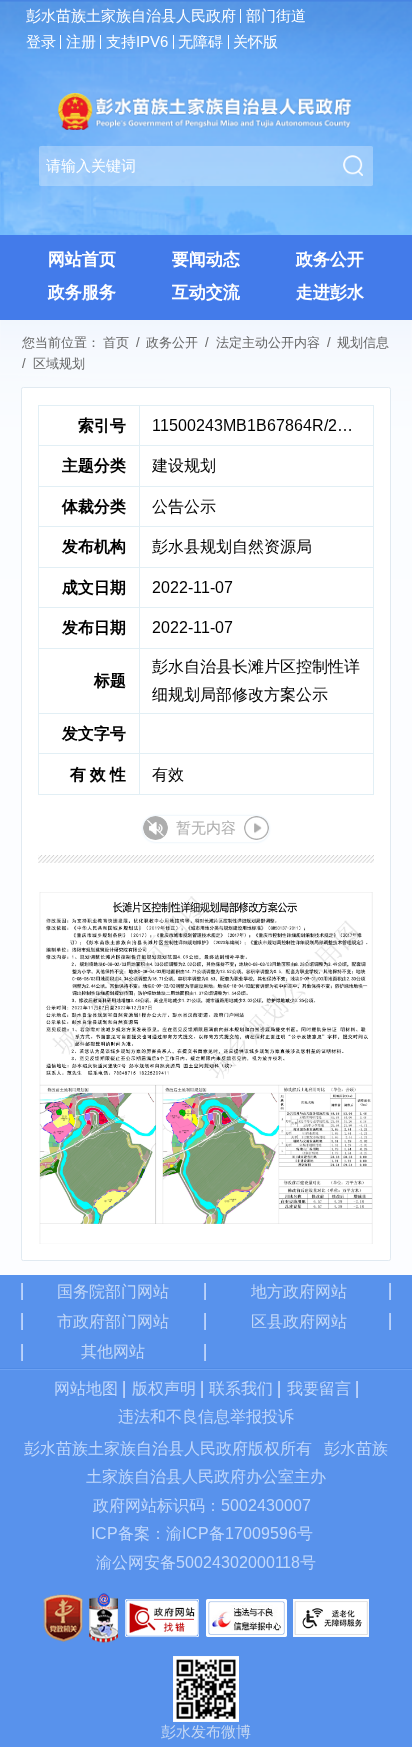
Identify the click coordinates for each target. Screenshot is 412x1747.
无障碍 (200, 42)
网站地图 (86, 1388)
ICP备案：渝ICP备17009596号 (202, 1533)
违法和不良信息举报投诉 (206, 1416)
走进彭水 (330, 292)
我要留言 (319, 1388)
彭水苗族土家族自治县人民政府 (131, 16)
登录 (41, 42)
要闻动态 (206, 259)
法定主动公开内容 (268, 342)
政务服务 (82, 292)
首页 (116, 342)
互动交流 (206, 292)
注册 (81, 42)
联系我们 (241, 1388)
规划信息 (363, 342)
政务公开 (330, 259)
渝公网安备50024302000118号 (206, 1562)
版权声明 (164, 1388)
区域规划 (59, 363)
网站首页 (82, 259)
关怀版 (255, 42)
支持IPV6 (137, 42)
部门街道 (276, 16)
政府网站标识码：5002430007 (202, 1505)
